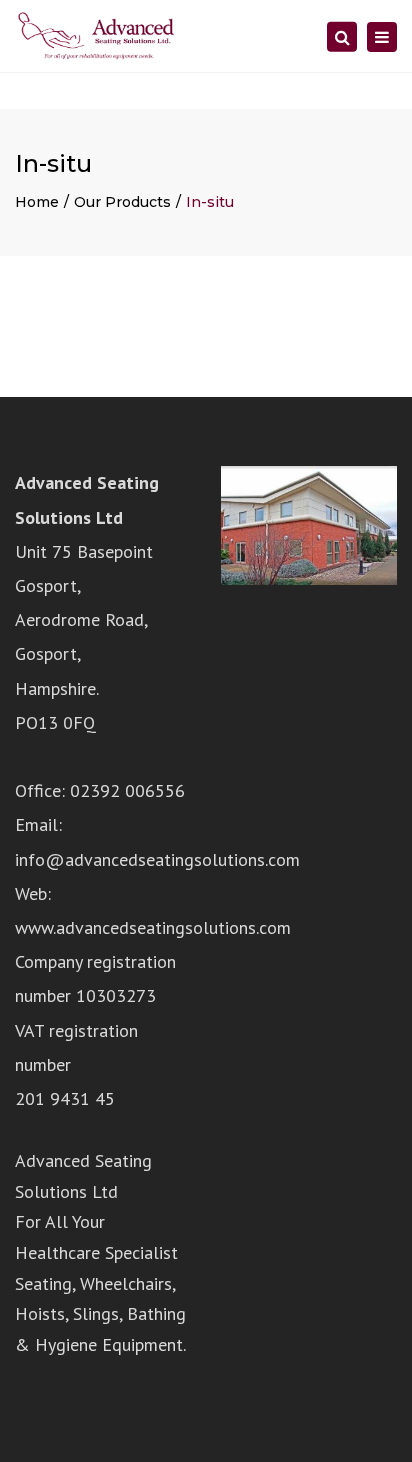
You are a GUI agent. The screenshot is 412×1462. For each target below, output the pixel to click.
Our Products (122, 202)
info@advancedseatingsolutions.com (157, 859)
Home (37, 202)
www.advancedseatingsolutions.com (153, 927)
